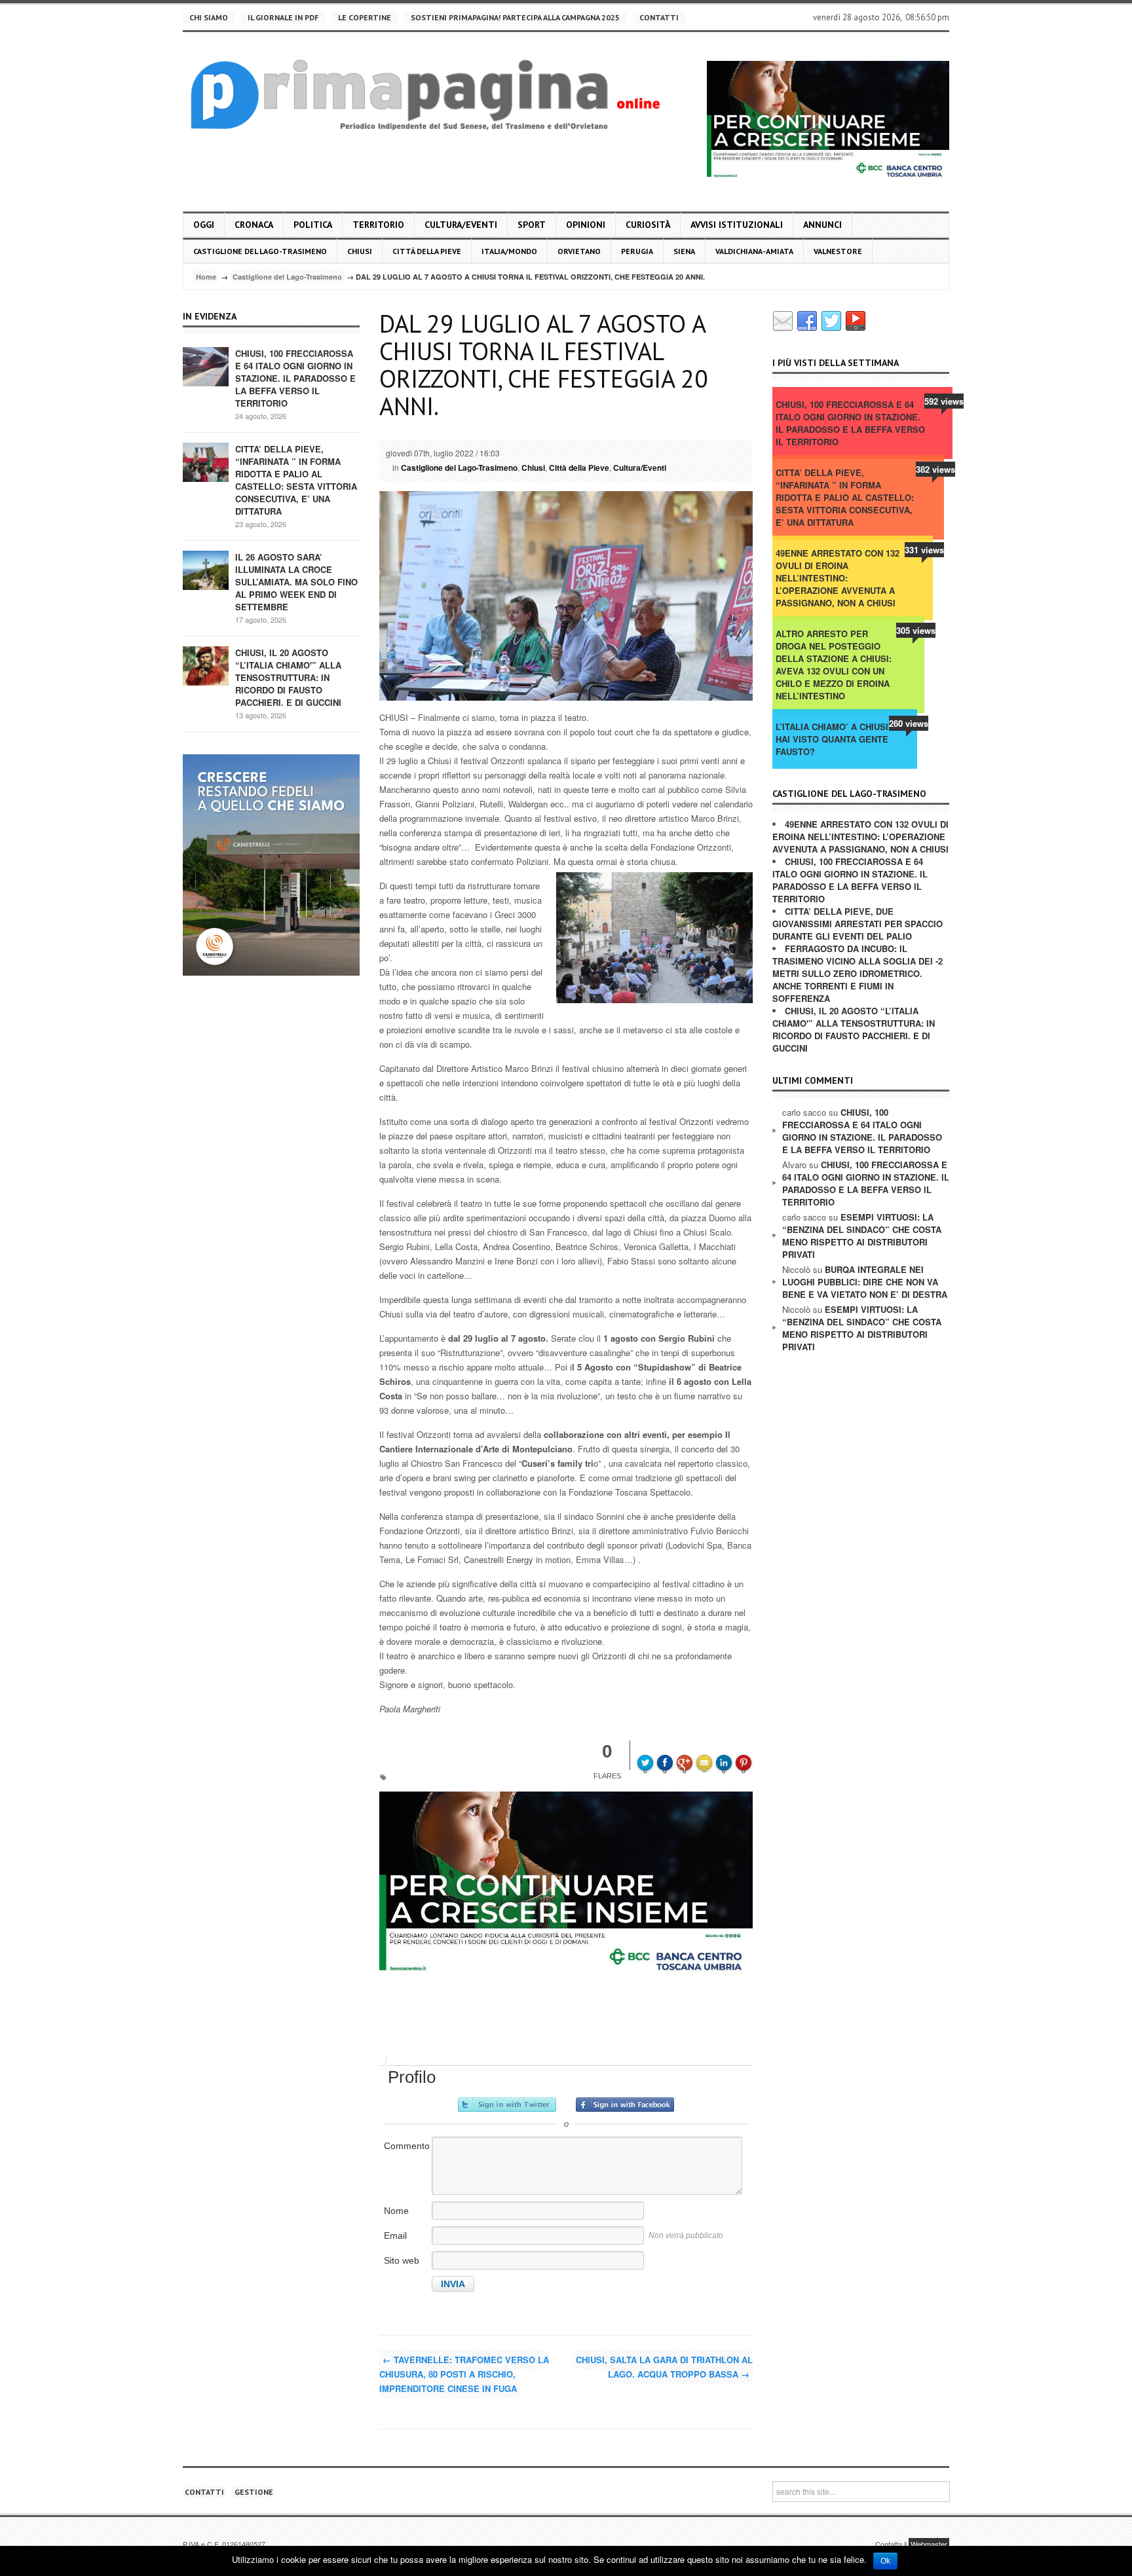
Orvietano (579, 251)
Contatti (659, 17)
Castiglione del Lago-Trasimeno (260, 251)
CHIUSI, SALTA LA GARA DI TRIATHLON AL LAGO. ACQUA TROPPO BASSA (664, 2367)
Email (395, 2236)
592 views (944, 401)
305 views (916, 630)
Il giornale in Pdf (283, 17)
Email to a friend (706, 1754)
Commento (407, 2146)
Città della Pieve (427, 251)
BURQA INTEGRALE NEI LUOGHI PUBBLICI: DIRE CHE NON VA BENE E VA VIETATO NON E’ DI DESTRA (865, 1282)
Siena (684, 251)
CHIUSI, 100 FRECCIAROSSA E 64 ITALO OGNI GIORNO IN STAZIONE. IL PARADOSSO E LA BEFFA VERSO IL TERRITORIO (295, 378)
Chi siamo (209, 17)
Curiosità (648, 225)
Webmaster (929, 2544)
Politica (313, 225)
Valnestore (838, 251)
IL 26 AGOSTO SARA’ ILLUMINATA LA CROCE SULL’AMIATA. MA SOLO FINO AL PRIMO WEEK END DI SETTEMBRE (296, 582)
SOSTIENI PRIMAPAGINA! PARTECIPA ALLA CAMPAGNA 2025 (515, 17)
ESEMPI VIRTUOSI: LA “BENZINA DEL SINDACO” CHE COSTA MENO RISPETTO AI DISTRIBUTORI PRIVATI (862, 1236)
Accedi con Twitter (507, 2105)
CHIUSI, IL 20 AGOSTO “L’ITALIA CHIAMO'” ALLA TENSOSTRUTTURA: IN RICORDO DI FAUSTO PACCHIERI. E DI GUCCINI (288, 677)
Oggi (204, 225)
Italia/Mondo (509, 251)
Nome (396, 2211)
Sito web (402, 2260)
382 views (935, 469)
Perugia (637, 251)
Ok (885, 2561)
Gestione (254, 2492)
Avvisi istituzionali (737, 225)
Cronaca (254, 225)
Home (206, 277)
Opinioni (586, 225)
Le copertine (365, 17)
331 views (924, 550)
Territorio (378, 225)
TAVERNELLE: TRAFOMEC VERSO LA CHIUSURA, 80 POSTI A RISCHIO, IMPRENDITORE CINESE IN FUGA (464, 2374)
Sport (532, 225)
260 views (909, 723)
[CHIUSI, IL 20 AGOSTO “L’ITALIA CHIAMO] (206, 665)
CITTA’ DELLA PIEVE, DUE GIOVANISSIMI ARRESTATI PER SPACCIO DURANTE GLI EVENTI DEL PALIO (858, 924)
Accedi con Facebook (625, 2105)
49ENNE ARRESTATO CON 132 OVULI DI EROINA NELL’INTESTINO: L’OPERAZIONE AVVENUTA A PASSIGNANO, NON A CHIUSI (838, 578)
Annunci (822, 225)
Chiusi (360, 251)
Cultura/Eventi (461, 225)
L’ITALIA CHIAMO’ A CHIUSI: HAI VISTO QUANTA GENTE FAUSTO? (833, 739)
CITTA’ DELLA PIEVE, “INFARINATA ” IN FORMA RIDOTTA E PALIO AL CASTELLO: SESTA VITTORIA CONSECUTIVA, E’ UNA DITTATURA (296, 480)
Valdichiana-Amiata (754, 251)
